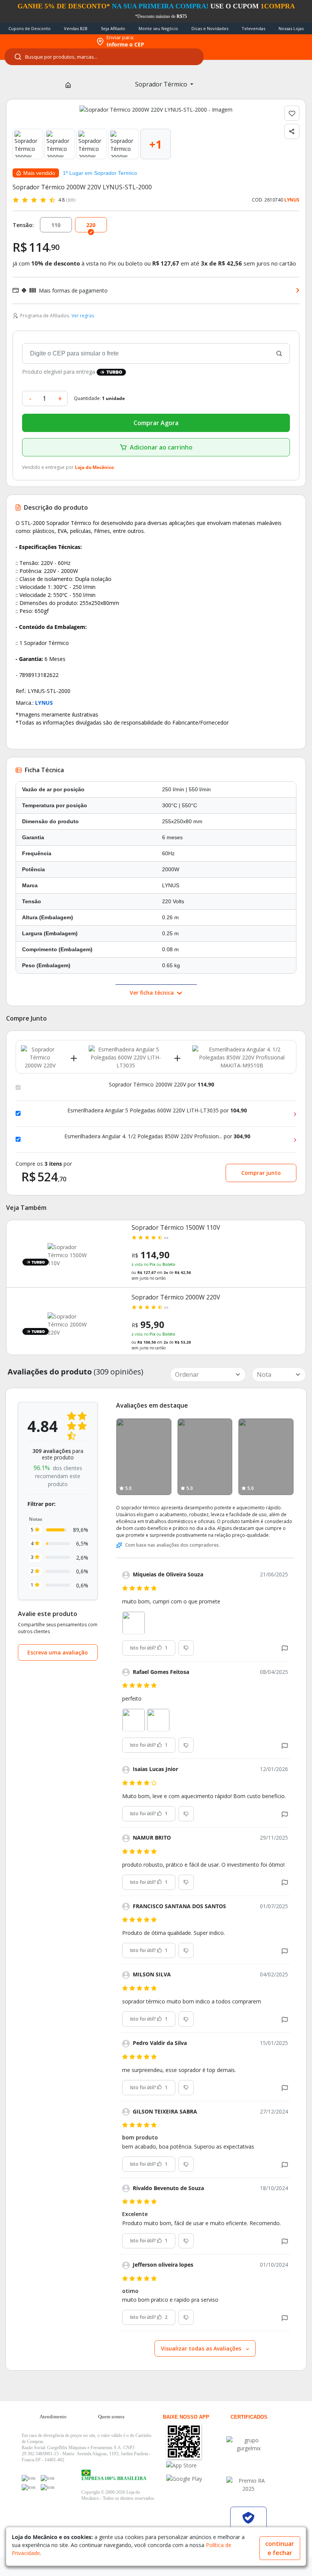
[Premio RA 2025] (248, 2485)
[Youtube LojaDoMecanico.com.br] (48, 2478)
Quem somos (111, 2417)
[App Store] (196, 2465)
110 (56, 225)
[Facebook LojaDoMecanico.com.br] (29, 2478)
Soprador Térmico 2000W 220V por (162, 1085)
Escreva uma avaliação (58, 1652)
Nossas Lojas (291, 28)
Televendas (253, 28)
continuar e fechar (280, 2548)
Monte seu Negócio (158, 28)
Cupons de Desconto (29, 28)
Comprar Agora (156, 423)
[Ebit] (248, 2444)
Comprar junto (261, 1173)
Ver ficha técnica (153, 993)
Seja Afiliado (113, 28)
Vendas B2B (76, 28)
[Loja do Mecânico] (46, 42)
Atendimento (53, 2417)
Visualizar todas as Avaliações (202, 2348)
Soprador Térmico (162, 84)
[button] (285, 1648)
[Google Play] (196, 2479)
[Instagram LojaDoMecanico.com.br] (29, 2487)
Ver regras (83, 316)
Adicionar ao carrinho (161, 447)
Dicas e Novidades (210, 28)
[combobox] (104, 57)
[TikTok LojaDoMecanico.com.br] (48, 2487)
